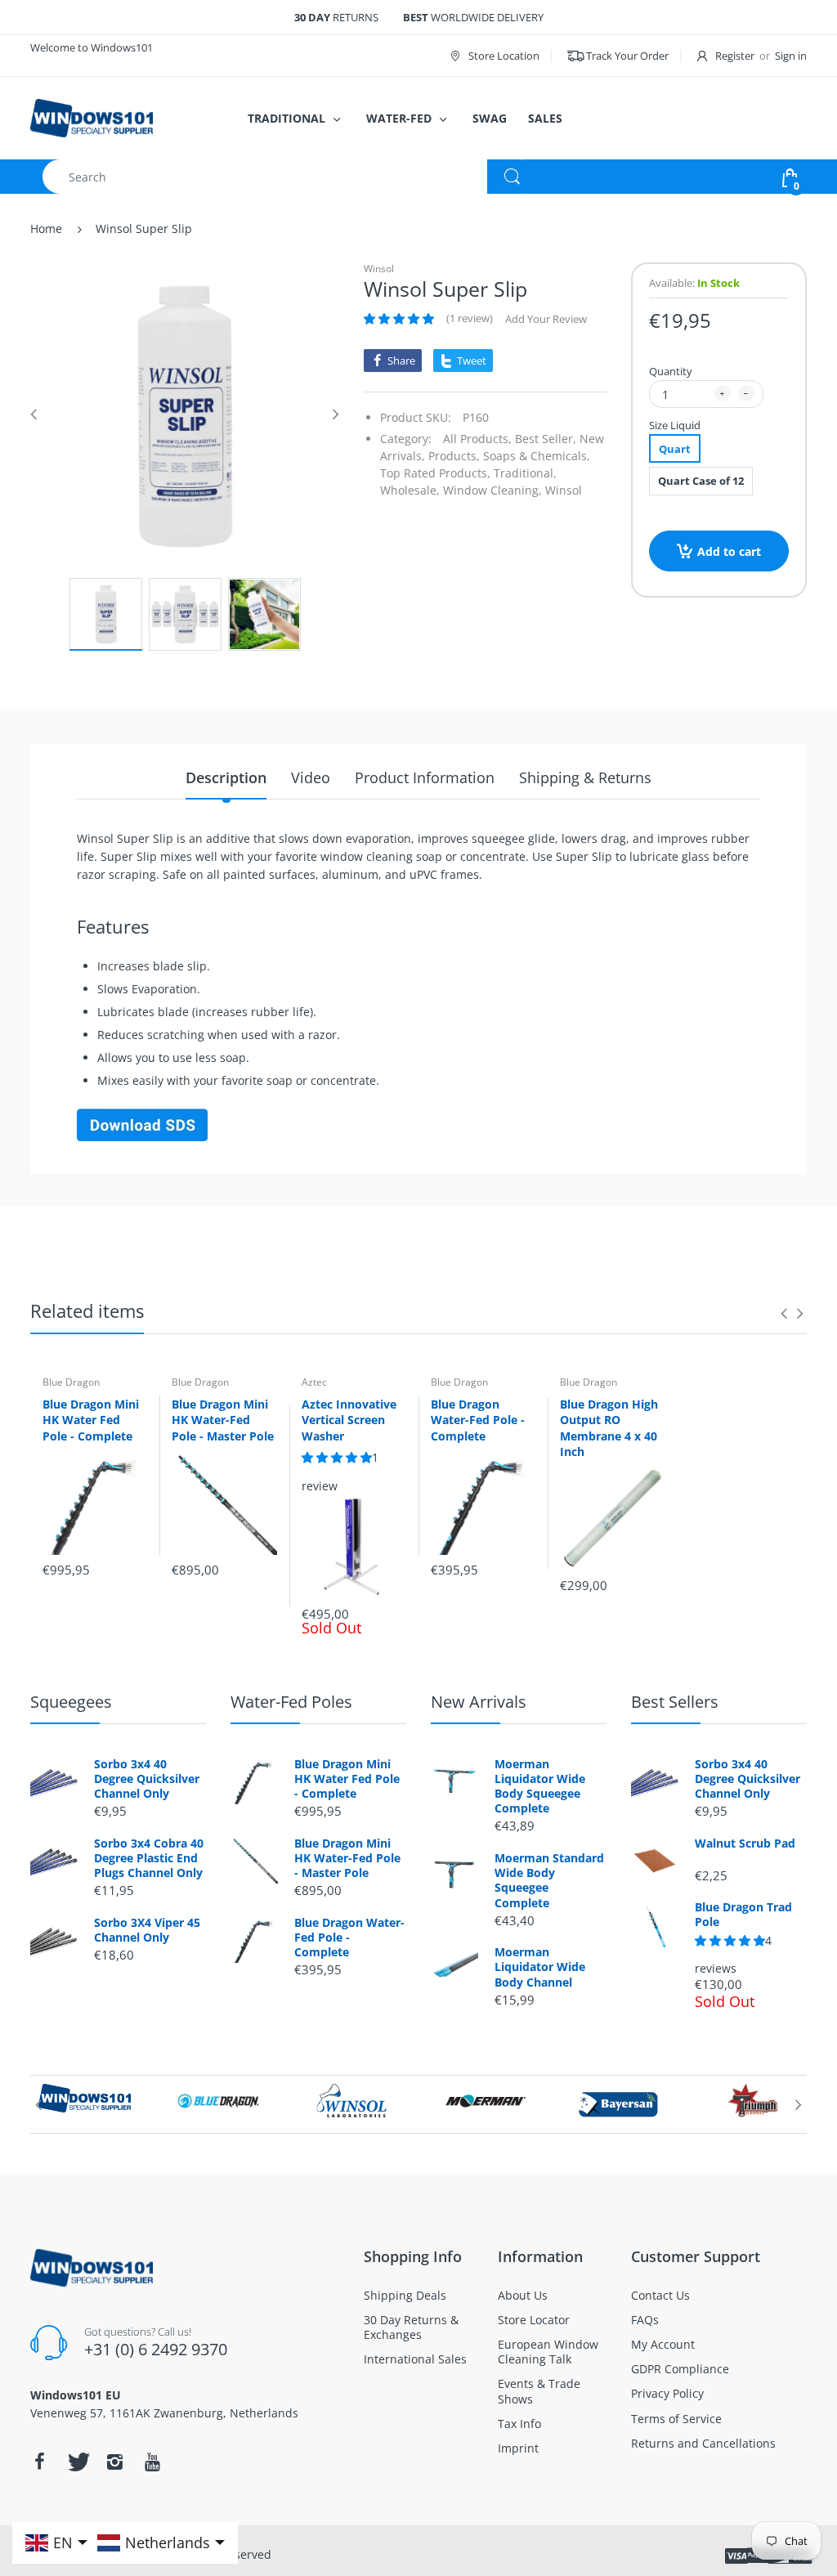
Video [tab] (311, 777)
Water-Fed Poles (291, 1702)
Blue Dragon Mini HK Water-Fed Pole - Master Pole (223, 1420)
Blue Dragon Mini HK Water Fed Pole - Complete (91, 1420)
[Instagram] (114, 2462)
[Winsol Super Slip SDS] (142, 1124)
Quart (675, 449)
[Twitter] (77, 2462)
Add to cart (729, 551)
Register (735, 56)
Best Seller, (546, 439)
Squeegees (71, 1702)
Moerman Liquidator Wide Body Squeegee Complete (540, 1787)
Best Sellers (675, 1702)
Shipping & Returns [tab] (585, 777)
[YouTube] (152, 2462)
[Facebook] (39, 2462)
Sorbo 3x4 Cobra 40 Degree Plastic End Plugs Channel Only (149, 1858)
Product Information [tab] (425, 777)
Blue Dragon (71, 1382)
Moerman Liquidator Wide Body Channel (540, 1967)
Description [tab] (226, 777)
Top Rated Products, (435, 473)
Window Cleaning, (492, 490)
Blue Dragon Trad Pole (743, 1915)
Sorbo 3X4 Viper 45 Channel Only (147, 1930)
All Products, (477, 439)
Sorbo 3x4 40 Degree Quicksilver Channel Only (147, 1779)
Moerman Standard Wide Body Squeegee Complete (549, 1881)
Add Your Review (546, 319)
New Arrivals (479, 1702)
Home (46, 228)
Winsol (379, 269)
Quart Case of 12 (701, 481)
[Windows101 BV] (92, 116)
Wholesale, (410, 490)
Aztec (314, 1382)
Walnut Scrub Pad (745, 1844)
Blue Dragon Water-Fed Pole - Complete (478, 1420)
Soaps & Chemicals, (537, 456)
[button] (399, 319)
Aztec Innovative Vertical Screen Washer (349, 1420)
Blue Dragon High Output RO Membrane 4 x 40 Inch (609, 1428)
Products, (454, 456)
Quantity (671, 371)
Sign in (791, 56)
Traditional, (525, 473)
